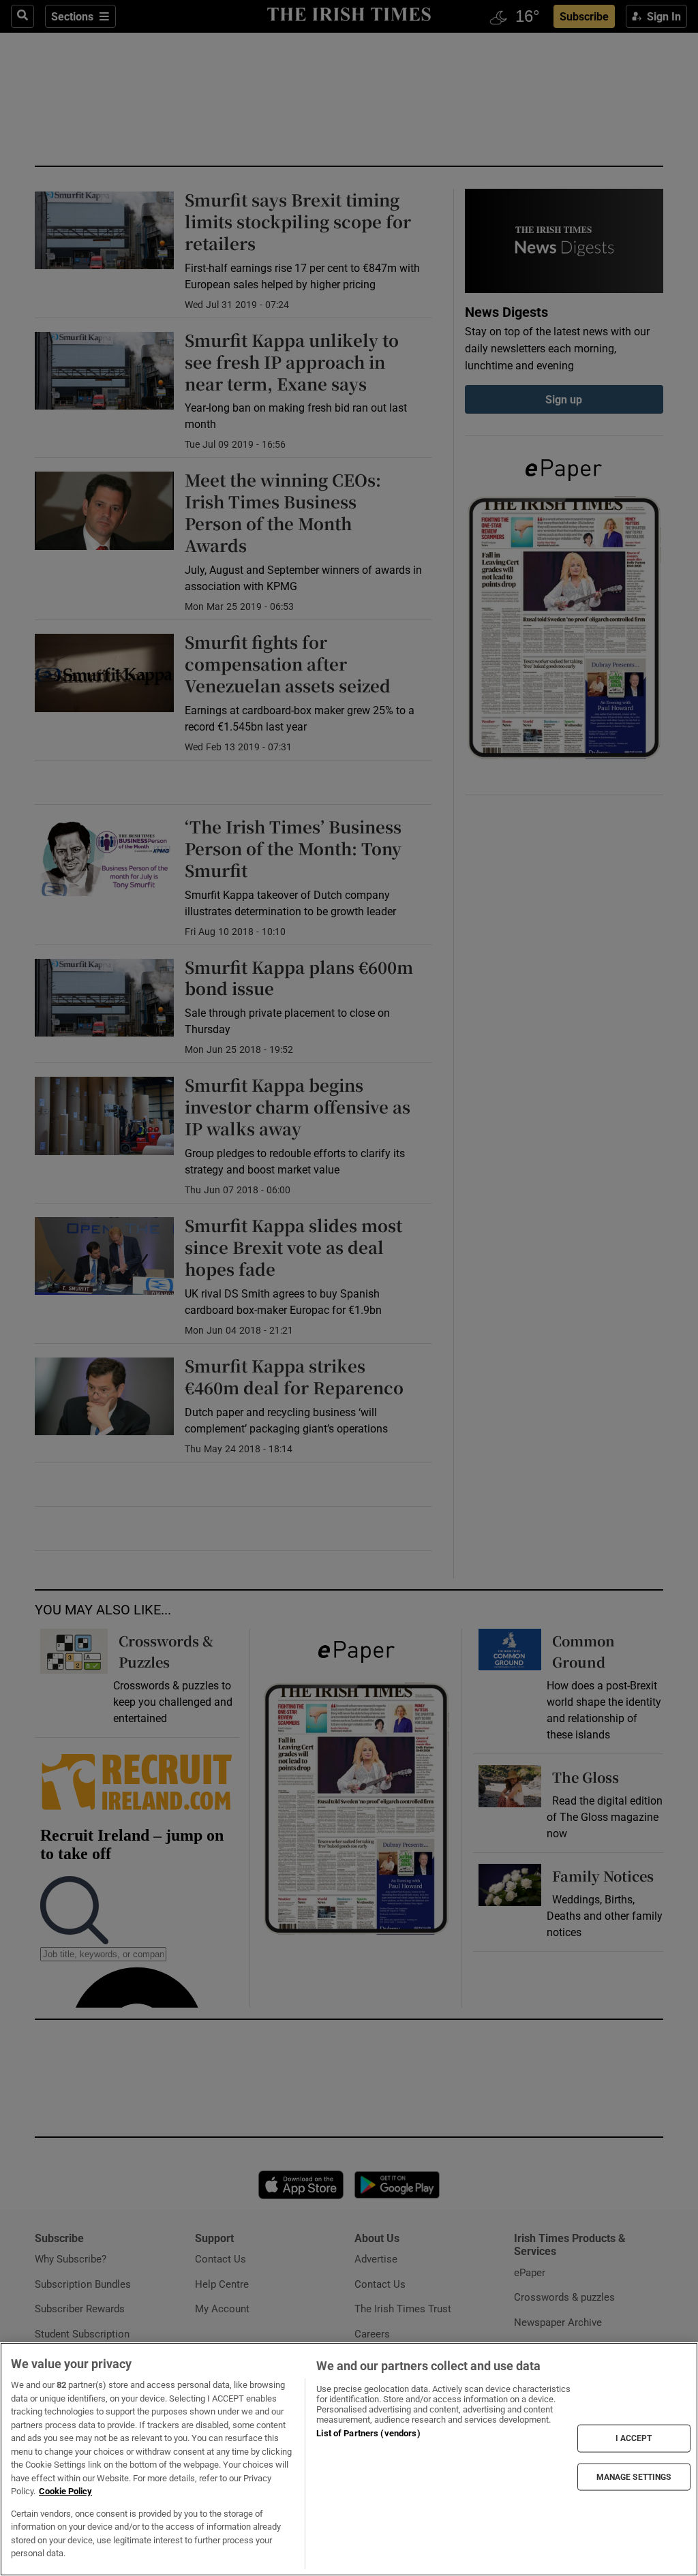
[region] (349, 2459)
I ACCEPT (634, 2438)
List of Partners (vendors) (368, 2433)
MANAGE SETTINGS (634, 2477)
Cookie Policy (65, 2491)
